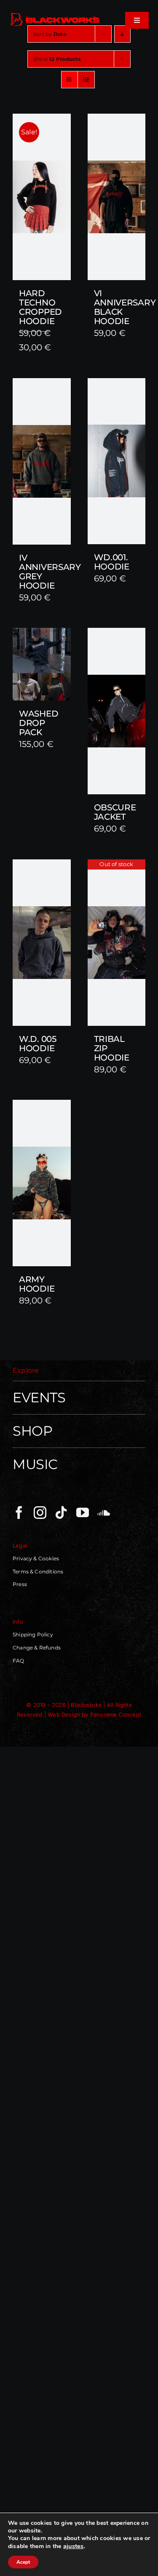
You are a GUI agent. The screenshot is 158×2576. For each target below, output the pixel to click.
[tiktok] (61, 1513)
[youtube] (83, 1513)
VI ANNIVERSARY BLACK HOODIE (125, 307)
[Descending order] (122, 34)
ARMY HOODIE (37, 1284)
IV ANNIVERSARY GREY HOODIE (50, 572)
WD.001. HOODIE (112, 562)
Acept (23, 2562)
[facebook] (19, 1513)
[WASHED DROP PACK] (42, 664)
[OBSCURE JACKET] (117, 711)
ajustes (74, 2546)
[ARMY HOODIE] (42, 1183)
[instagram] (40, 1513)
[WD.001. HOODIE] (117, 461)
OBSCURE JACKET (115, 812)
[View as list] (86, 80)
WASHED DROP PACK (39, 723)
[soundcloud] (104, 1513)
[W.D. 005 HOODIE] (42, 943)
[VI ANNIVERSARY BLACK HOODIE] (117, 197)
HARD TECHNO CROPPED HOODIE (40, 307)
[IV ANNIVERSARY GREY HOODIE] (42, 461)
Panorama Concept (116, 1715)
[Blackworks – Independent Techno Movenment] (55, 14)
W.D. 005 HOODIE (38, 1044)
